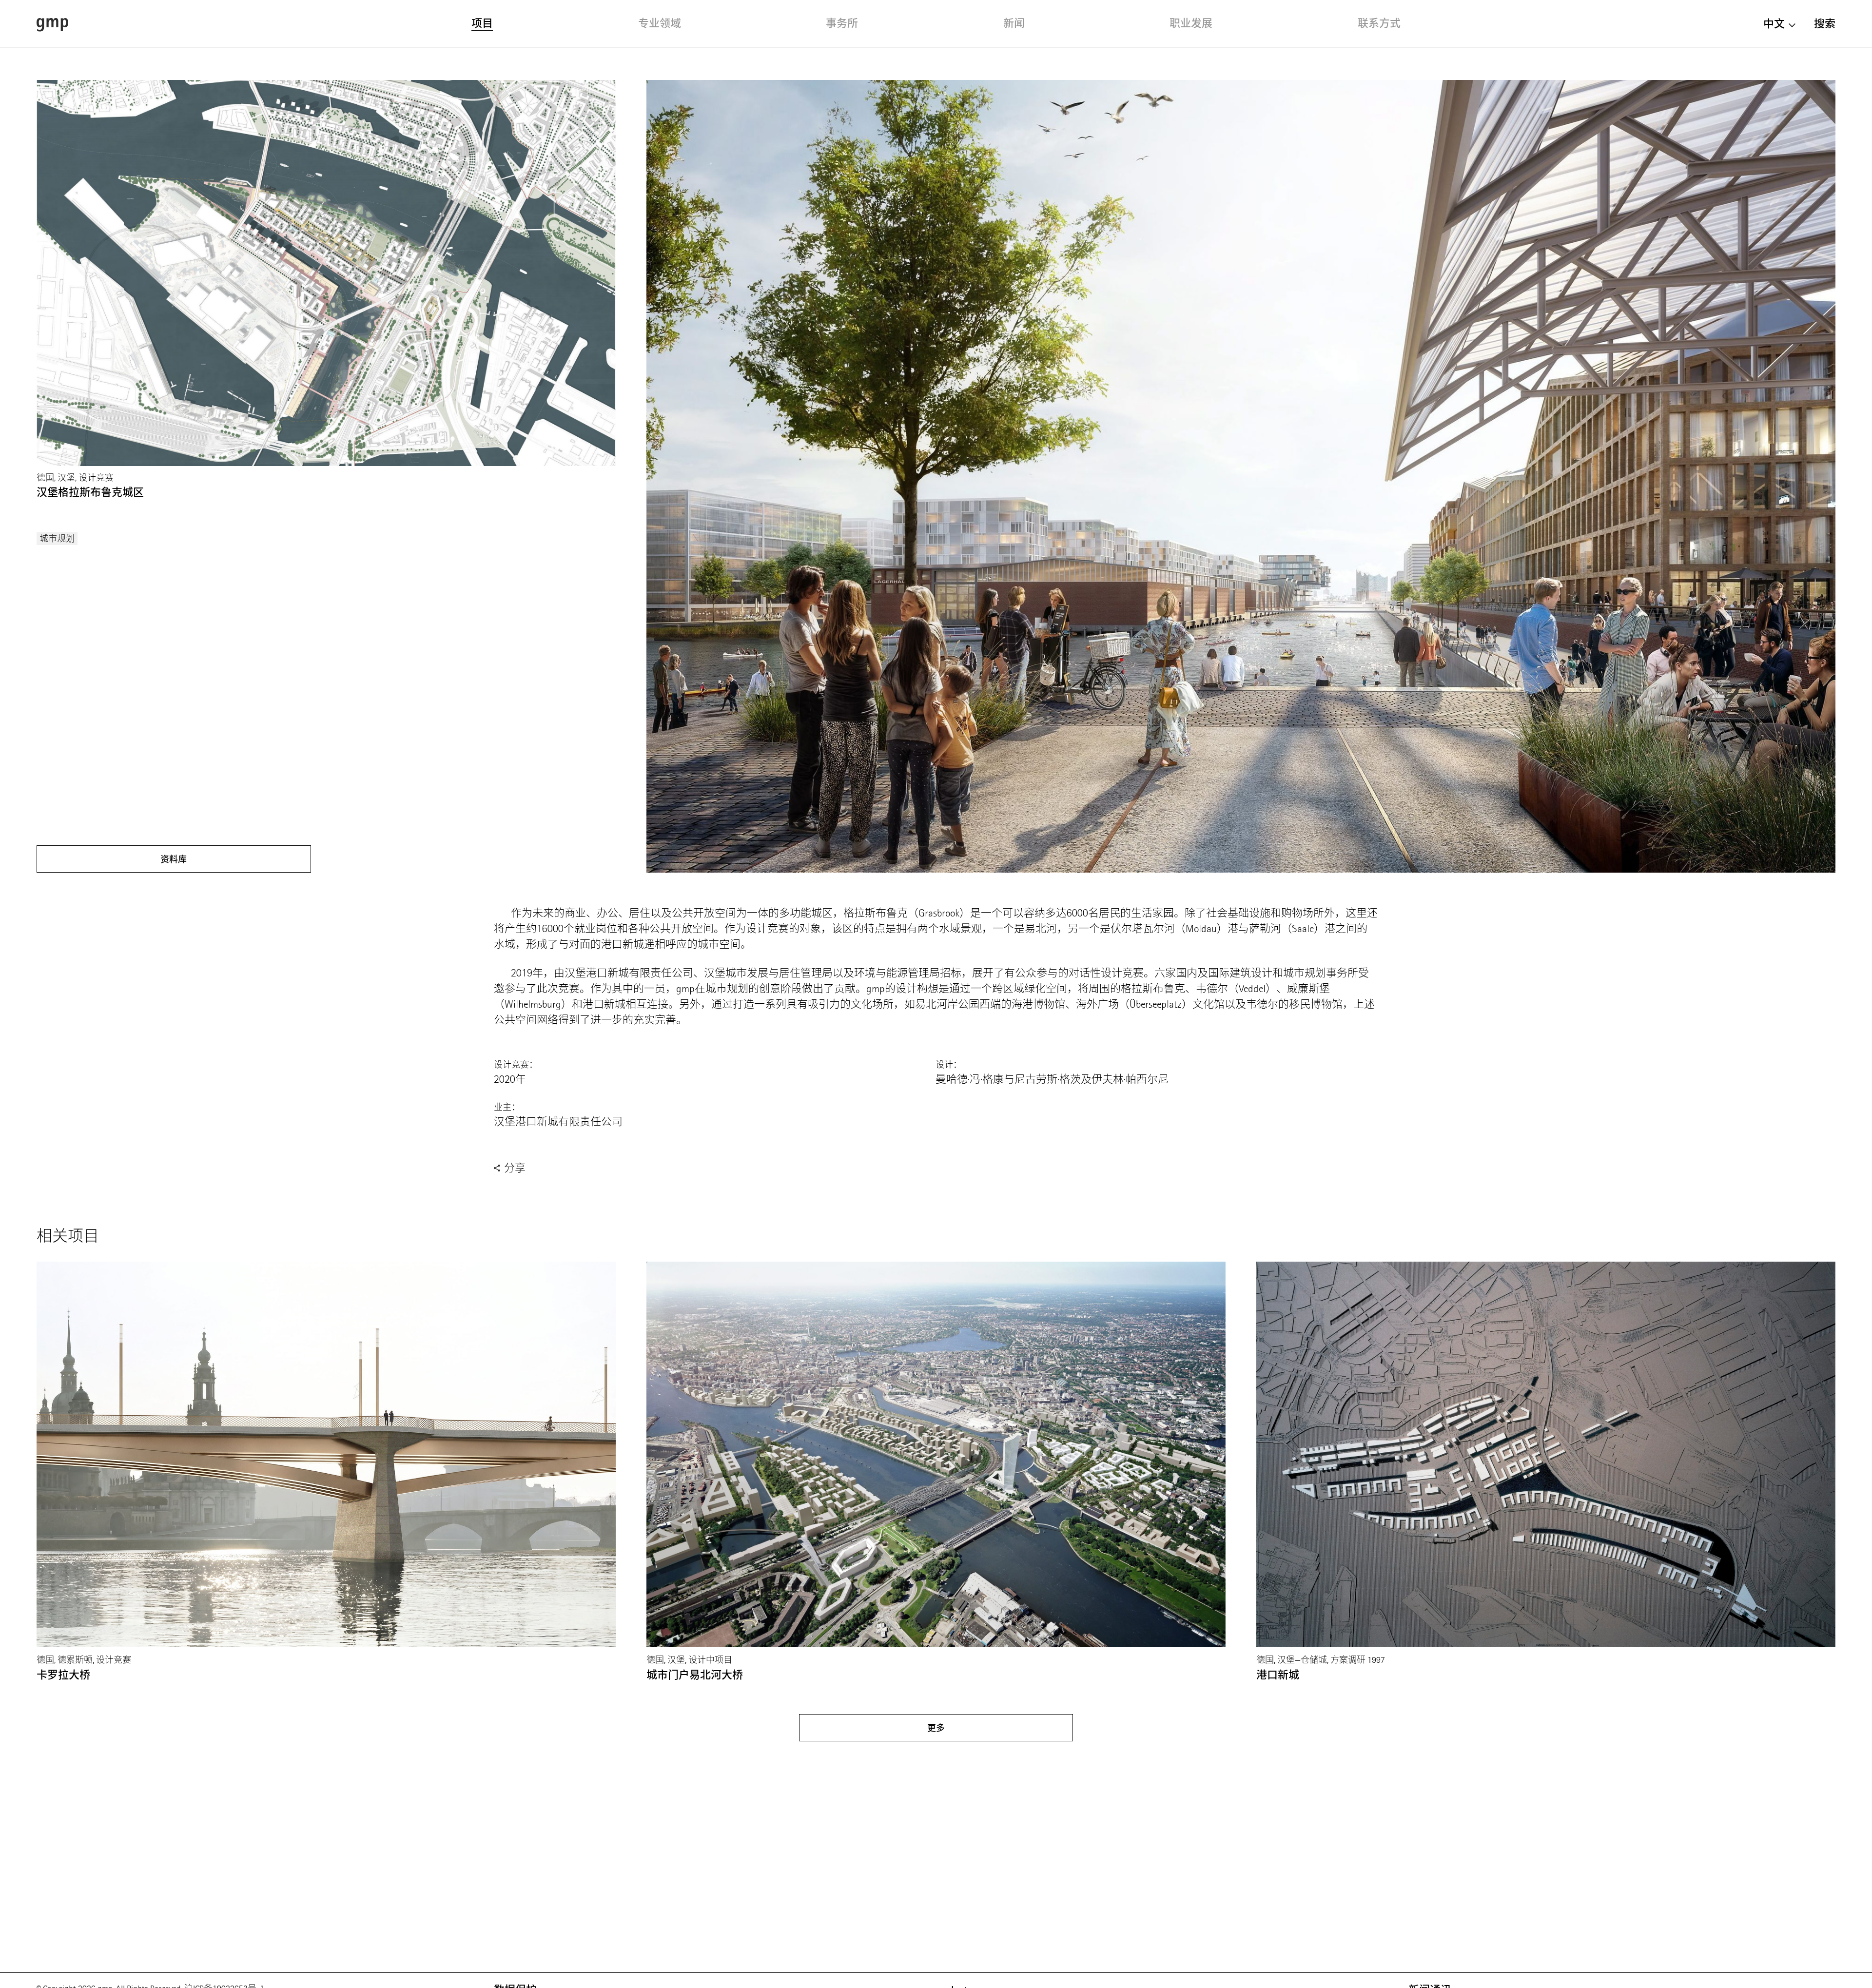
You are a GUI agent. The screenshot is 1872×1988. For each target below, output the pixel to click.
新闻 (1014, 23)
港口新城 (1278, 1675)
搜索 (1825, 24)
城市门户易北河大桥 (695, 1675)
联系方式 (1379, 23)
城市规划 (57, 539)
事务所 (842, 23)
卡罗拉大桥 (63, 1675)
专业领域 (660, 23)
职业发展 (1191, 23)
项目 (482, 23)
